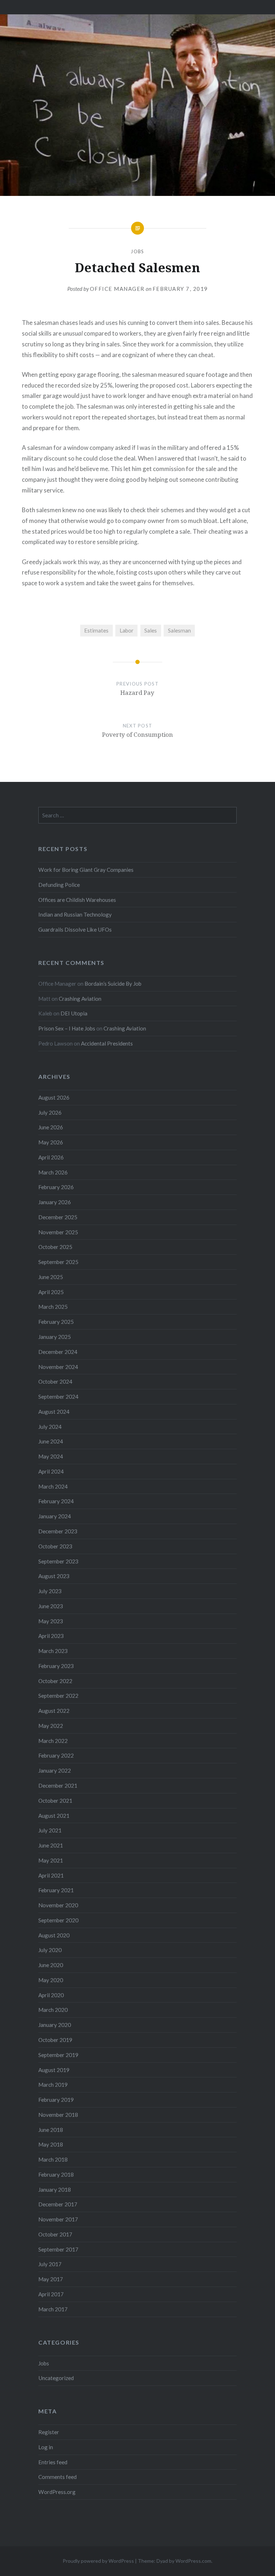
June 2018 (51, 2130)
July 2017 (50, 2264)
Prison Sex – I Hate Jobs (67, 1028)
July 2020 (50, 1950)
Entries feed (53, 2462)
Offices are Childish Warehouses (77, 900)
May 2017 (51, 2279)
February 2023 (56, 1666)
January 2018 (55, 2190)
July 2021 (50, 1830)
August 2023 (54, 1576)
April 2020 (51, 1995)
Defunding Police (59, 885)
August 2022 (54, 1711)
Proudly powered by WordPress (98, 2561)
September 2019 (58, 2055)
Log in (46, 2447)
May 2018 (51, 2144)
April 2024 (51, 1471)
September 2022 (58, 1696)
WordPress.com (193, 2561)
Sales (151, 630)
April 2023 (51, 1636)
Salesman (179, 630)
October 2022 (55, 1681)
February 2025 (56, 1322)
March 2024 (53, 1486)
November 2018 (58, 2115)
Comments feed (57, 2477)
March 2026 (53, 1172)
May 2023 (51, 1621)
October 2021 (55, 1801)
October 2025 (55, 1247)
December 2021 (58, 1786)
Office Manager (117, 289)
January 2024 (55, 1516)
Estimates (96, 630)
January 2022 (55, 1770)
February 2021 (56, 1890)
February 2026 (56, 1187)
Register (49, 2432)
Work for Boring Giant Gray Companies (86, 870)
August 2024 (54, 1412)
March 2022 (53, 1741)
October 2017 (55, 2234)
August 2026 (54, 1097)
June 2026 (51, 1127)
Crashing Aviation (80, 999)
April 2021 (51, 1875)
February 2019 (56, 2100)
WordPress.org (57, 2492)
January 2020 (55, 2025)
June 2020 (51, 1965)
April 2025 (51, 1292)
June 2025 (51, 1277)
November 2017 (58, 2219)
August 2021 (54, 1816)
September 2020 (58, 1920)
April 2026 (51, 1157)
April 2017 (51, 2294)
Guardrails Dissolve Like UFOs (75, 929)
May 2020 (51, 1980)
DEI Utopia (74, 1013)
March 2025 (53, 1307)
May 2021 (51, 1860)
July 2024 (50, 1427)
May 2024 (51, 1456)
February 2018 (56, 2174)
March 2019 (53, 2085)
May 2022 (51, 1726)
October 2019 (55, 2040)
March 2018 (53, 2159)
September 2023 (58, 1561)
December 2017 (58, 2204)
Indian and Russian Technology (75, 914)
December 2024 (58, 1352)
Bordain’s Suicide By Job (113, 984)
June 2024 (51, 1441)
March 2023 (53, 1651)
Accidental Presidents (107, 1043)
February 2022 (56, 1755)
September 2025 (58, 1262)
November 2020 (58, 1905)
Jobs (137, 251)
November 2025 (58, 1232)
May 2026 (51, 1142)
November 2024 (58, 1367)
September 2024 (58, 1397)
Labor (127, 630)
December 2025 (58, 1217)
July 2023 (50, 1591)
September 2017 (58, 2249)
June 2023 (51, 1606)
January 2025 (55, 1337)
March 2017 (53, 2309)
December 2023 (58, 1531)
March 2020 (53, 2010)
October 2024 (55, 1381)
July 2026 (50, 1112)
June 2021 (51, 1845)
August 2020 (54, 1935)
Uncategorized (56, 2378)
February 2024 (56, 1501)
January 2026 (55, 1202)
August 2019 (54, 2070)
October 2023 (55, 1546)
